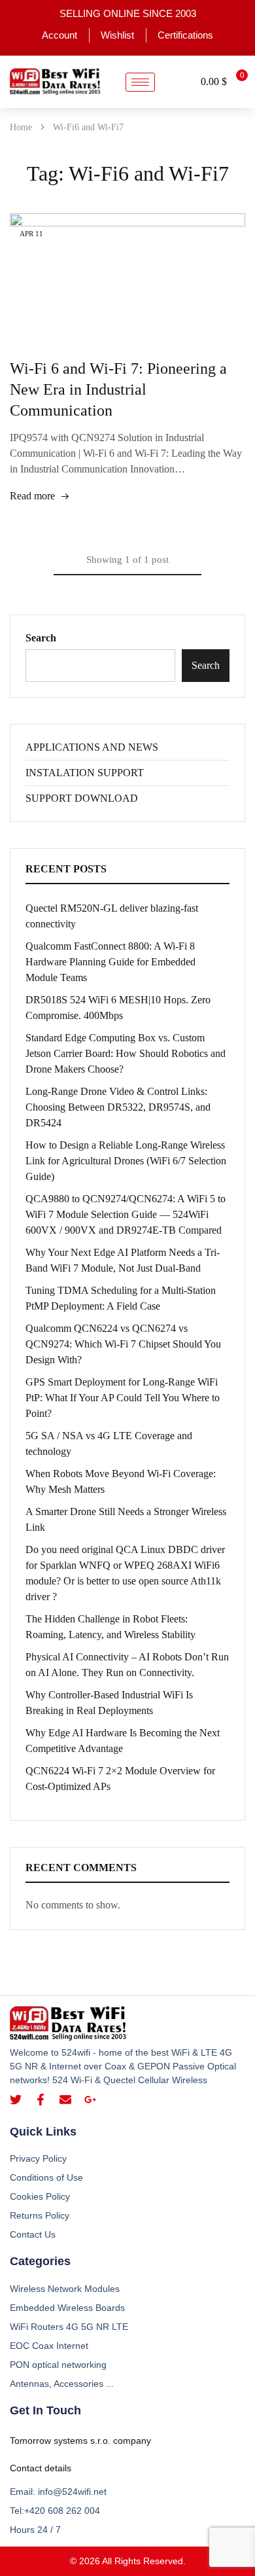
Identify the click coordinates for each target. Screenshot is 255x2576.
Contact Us (33, 2234)
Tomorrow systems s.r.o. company (80, 2441)
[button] (178, 82)
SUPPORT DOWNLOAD (82, 798)
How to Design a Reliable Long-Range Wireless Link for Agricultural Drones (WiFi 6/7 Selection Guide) (126, 1161)
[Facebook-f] (41, 2100)
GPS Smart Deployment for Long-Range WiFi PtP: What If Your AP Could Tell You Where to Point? (123, 1398)
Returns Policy (40, 2215)
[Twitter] (16, 2100)
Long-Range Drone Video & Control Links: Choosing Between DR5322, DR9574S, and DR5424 (118, 1107)
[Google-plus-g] (90, 2100)
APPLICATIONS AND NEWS (92, 747)
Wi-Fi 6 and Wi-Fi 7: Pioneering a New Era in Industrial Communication (118, 389)
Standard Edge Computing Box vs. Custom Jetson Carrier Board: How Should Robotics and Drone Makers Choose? (126, 1053)
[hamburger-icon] (140, 82)
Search (41, 638)
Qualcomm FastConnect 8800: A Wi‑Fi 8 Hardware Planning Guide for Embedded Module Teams (110, 962)
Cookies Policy (40, 2196)
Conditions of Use (46, 2177)
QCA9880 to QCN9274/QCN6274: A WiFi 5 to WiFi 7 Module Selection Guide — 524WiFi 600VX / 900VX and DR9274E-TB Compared (126, 1214)
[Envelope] (65, 2100)
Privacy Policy (38, 2158)
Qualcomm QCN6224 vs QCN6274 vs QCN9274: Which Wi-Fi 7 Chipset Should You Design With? (123, 1344)
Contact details (41, 2468)
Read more (32, 496)
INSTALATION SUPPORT (85, 773)
